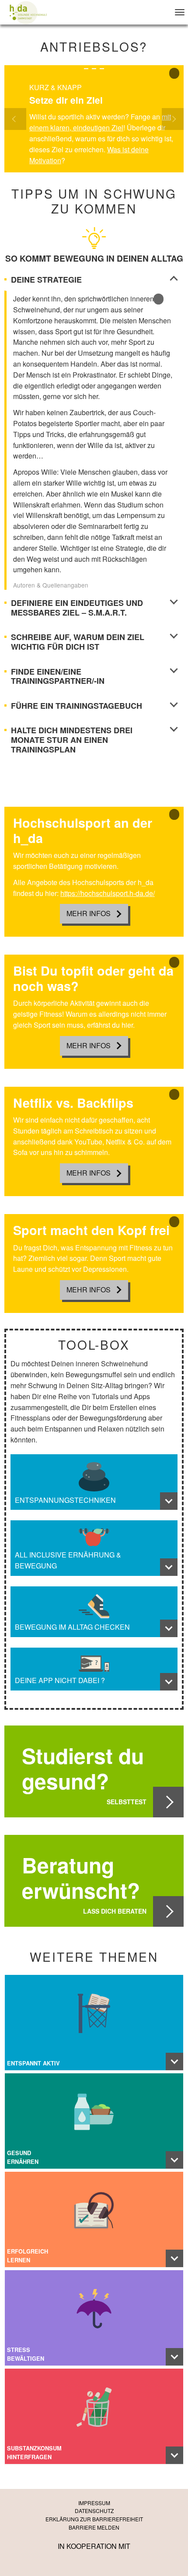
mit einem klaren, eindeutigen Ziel (100, 122)
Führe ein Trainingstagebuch (77, 706)
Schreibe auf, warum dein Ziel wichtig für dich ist (78, 642)
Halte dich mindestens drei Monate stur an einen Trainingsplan (72, 740)
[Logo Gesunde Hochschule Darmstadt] (28, 12)
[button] (18, 119)
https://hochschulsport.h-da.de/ (108, 893)
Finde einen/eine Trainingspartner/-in (58, 677)
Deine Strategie (46, 280)
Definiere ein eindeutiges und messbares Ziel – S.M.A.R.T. (77, 608)
